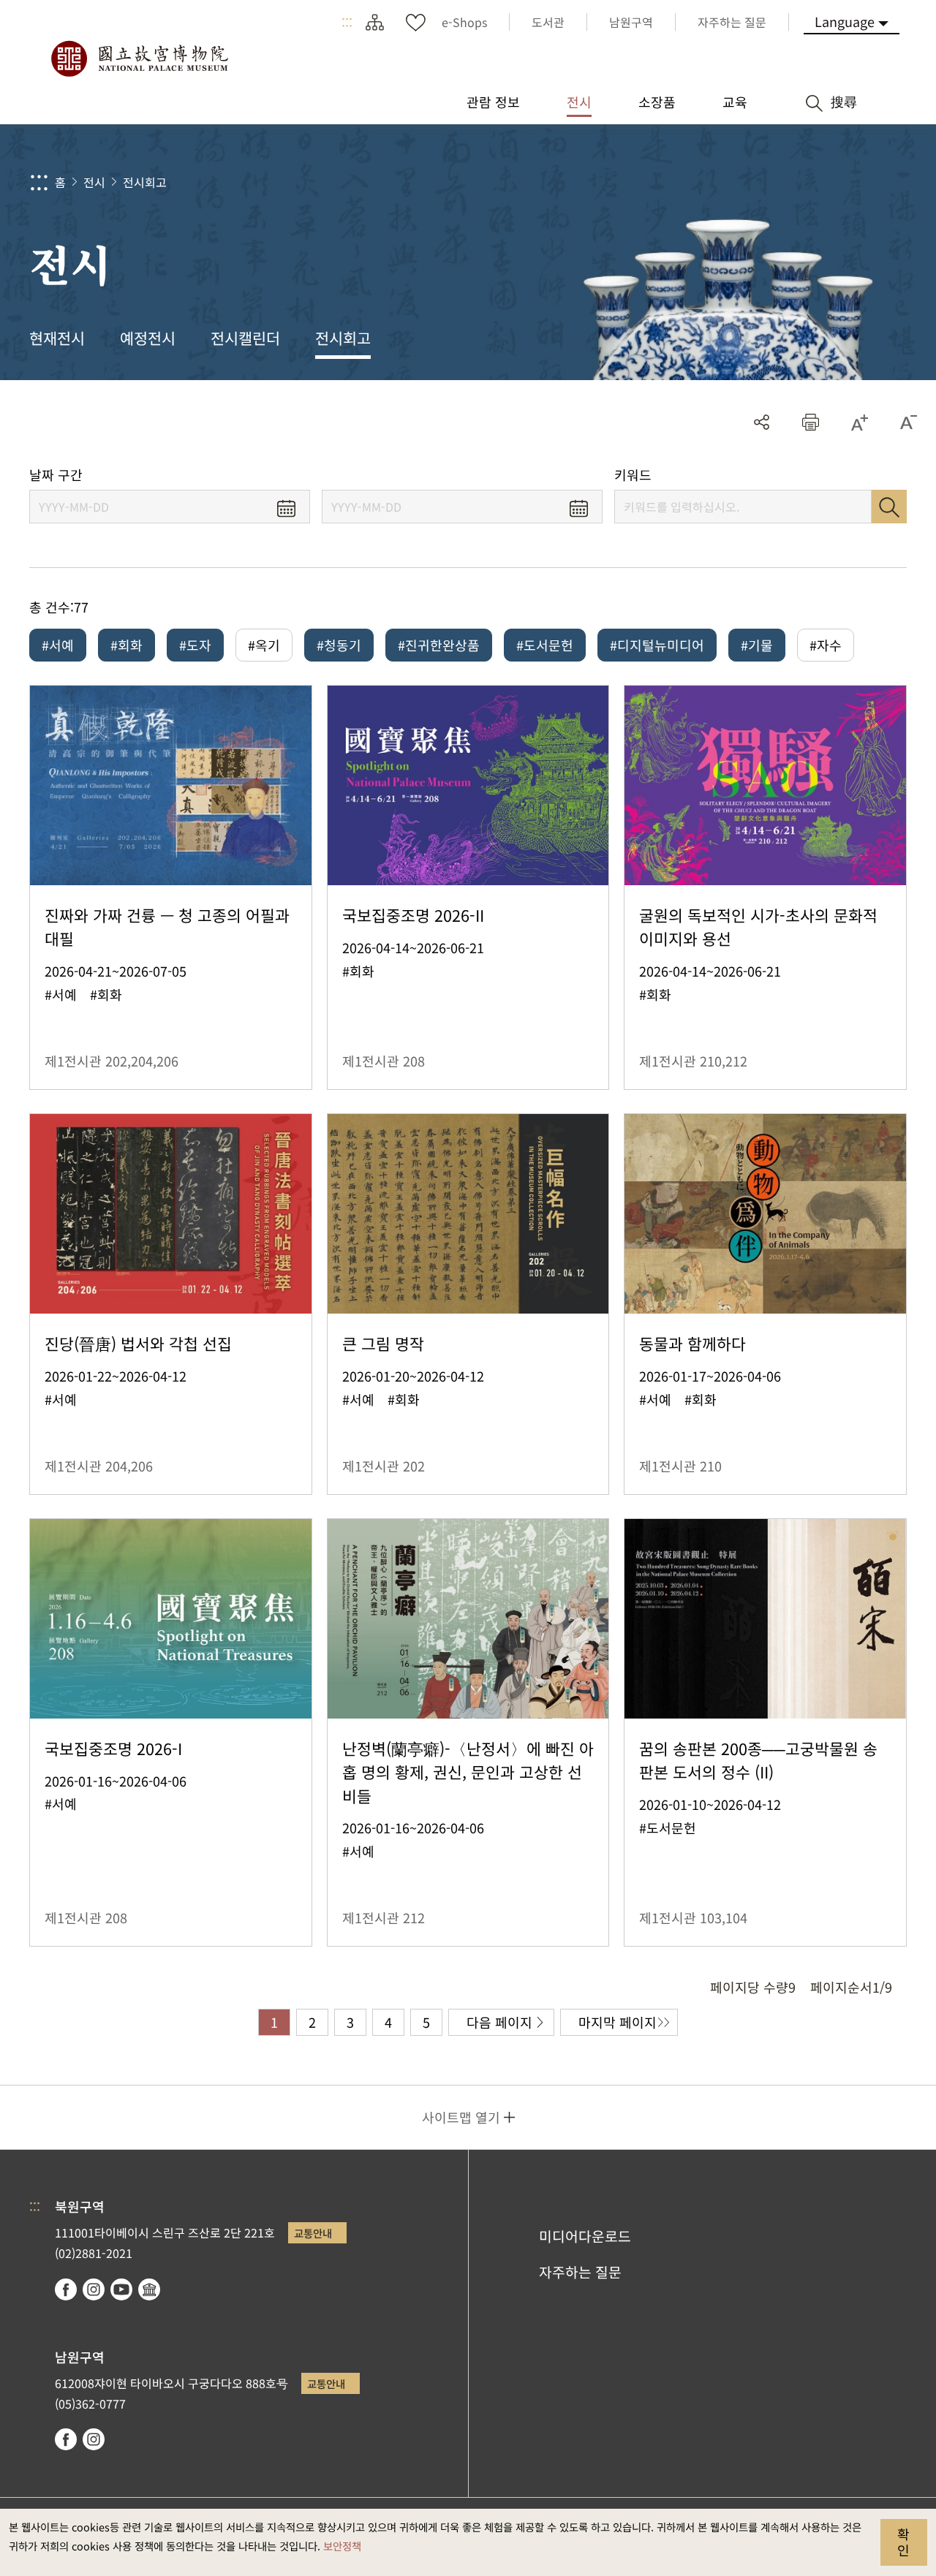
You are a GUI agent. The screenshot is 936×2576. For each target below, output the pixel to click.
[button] (811, 422)
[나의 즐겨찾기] (415, 22)
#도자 (195, 645)
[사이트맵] (374, 22)
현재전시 (57, 338)
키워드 (633, 475)
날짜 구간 (56, 475)
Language (845, 21)
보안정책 (342, 2546)
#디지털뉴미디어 (657, 645)
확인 (903, 2542)
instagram (94, 2289)
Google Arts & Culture (149, 2289)
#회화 (127, 645)
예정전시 (148, 338)
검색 (889, 507)
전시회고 (145, 182)
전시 (94, 182)
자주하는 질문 (580, 2272)
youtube (121, 2289)
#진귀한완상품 (439, 645)
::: (347, 22)
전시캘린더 (245, 338)
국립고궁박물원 (139, 58)
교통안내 (313, 2233)
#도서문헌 (545, 645)
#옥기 (264, 645)
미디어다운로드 (585, 2236)
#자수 (826, 645)
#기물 (757, 645)
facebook (66, 2289)
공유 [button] (762, 422)
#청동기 (339, 645)
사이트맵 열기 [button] (461, 2117)
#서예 (58, 645)
